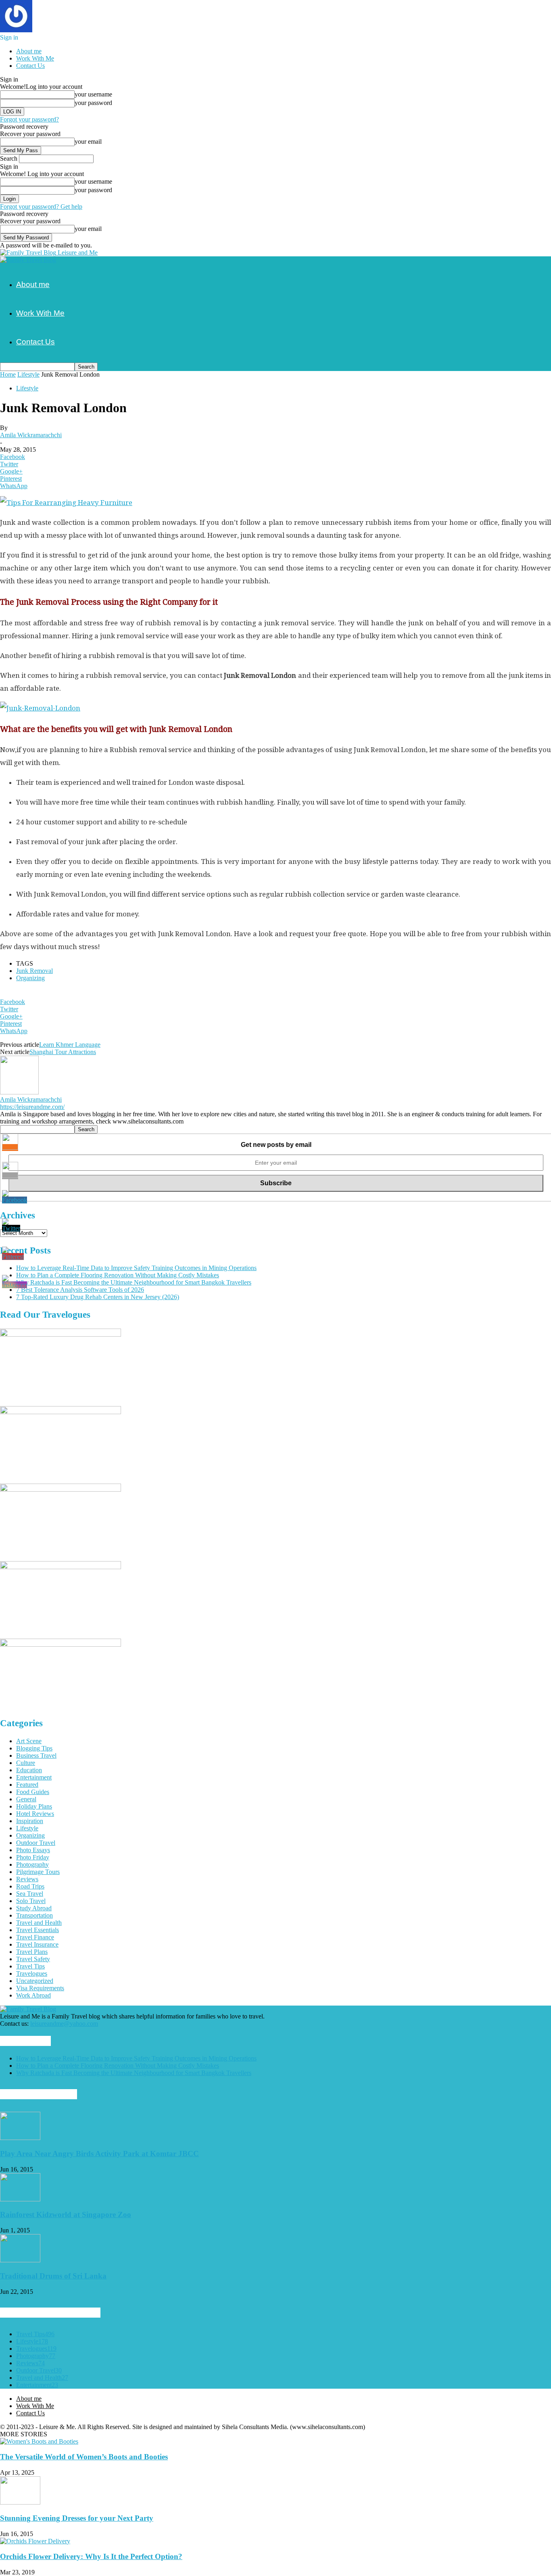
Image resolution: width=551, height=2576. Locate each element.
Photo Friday (33, 1857)
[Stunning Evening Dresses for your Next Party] (20, 2502)
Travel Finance (35, 1937)
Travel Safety (33, 1959)
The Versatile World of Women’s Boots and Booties (84, 2457)
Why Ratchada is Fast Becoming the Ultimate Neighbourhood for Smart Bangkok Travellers (134, 1282)
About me (29, 51)
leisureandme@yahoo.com (64, 2024)
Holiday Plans (34, 1806)
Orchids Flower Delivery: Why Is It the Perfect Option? (91, 2556)
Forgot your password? (29, 119)
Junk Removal (34, 971)
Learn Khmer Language (70, 1045)
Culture (26, 1763)
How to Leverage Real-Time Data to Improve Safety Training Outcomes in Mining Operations (136, 1268)
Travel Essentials (38, 1930)
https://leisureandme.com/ (32, 1107)
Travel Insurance (37, 1944)
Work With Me (35, 58)
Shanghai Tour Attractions (63, 1052)
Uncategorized (35, 1981)
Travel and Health (39, 1923)
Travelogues (32, 1973)
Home (8, 374)
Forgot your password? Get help (41, 206)
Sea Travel (30, 1894)
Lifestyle (28, 374)
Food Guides (33, 1792)
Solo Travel (31, 1901)
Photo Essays (33, 1850)
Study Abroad (34, 1908)
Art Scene (29, 1741)
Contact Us (30, 66)
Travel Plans (32, 1952)
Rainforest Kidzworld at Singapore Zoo (66, 2214)
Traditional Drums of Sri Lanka (53, 2276)
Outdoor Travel (36, 1843)
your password (93, 103)
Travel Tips (30, 1966)
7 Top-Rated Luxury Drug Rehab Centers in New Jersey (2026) (98, 1297)
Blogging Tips (34, 1748)
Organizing (30, 978)
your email (88, 141)
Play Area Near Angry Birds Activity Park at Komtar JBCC (99, 2154)
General (26, 1799)
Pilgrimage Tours (38, 1872)
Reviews (27, 1879)
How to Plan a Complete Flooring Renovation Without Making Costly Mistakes (118, 1275)
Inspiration (30, 1821)
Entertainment (34, 1777)
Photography (32, 1864)
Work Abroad (33, 1995)
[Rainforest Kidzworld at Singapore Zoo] (20, 2199)
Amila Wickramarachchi (31, 435)
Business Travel (36, 1755)
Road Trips (30, 1886)
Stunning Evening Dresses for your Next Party (77, 2518)
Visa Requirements (40, 1988)
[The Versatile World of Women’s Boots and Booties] (39, 2441)
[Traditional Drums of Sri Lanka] (20, 2260)
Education (29, 1770)
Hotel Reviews (35, 1814)
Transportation (34, 1915)
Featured (27, 1785)
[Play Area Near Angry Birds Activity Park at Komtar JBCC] (20, 2138)
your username (93, 94)
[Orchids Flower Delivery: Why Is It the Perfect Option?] (35, 2541)
